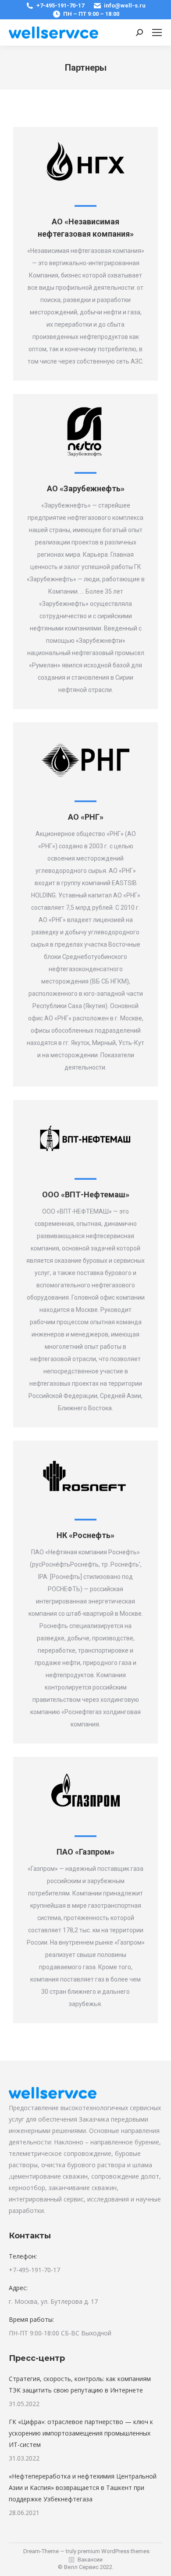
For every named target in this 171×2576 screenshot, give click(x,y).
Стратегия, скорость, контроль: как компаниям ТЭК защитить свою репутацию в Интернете (80, 2384)
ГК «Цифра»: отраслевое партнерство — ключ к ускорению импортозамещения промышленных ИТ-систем (81, 2433)
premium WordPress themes (114, 2551)
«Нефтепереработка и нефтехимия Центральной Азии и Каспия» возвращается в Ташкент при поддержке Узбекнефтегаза (83, 2488)
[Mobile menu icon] (157, 32)
